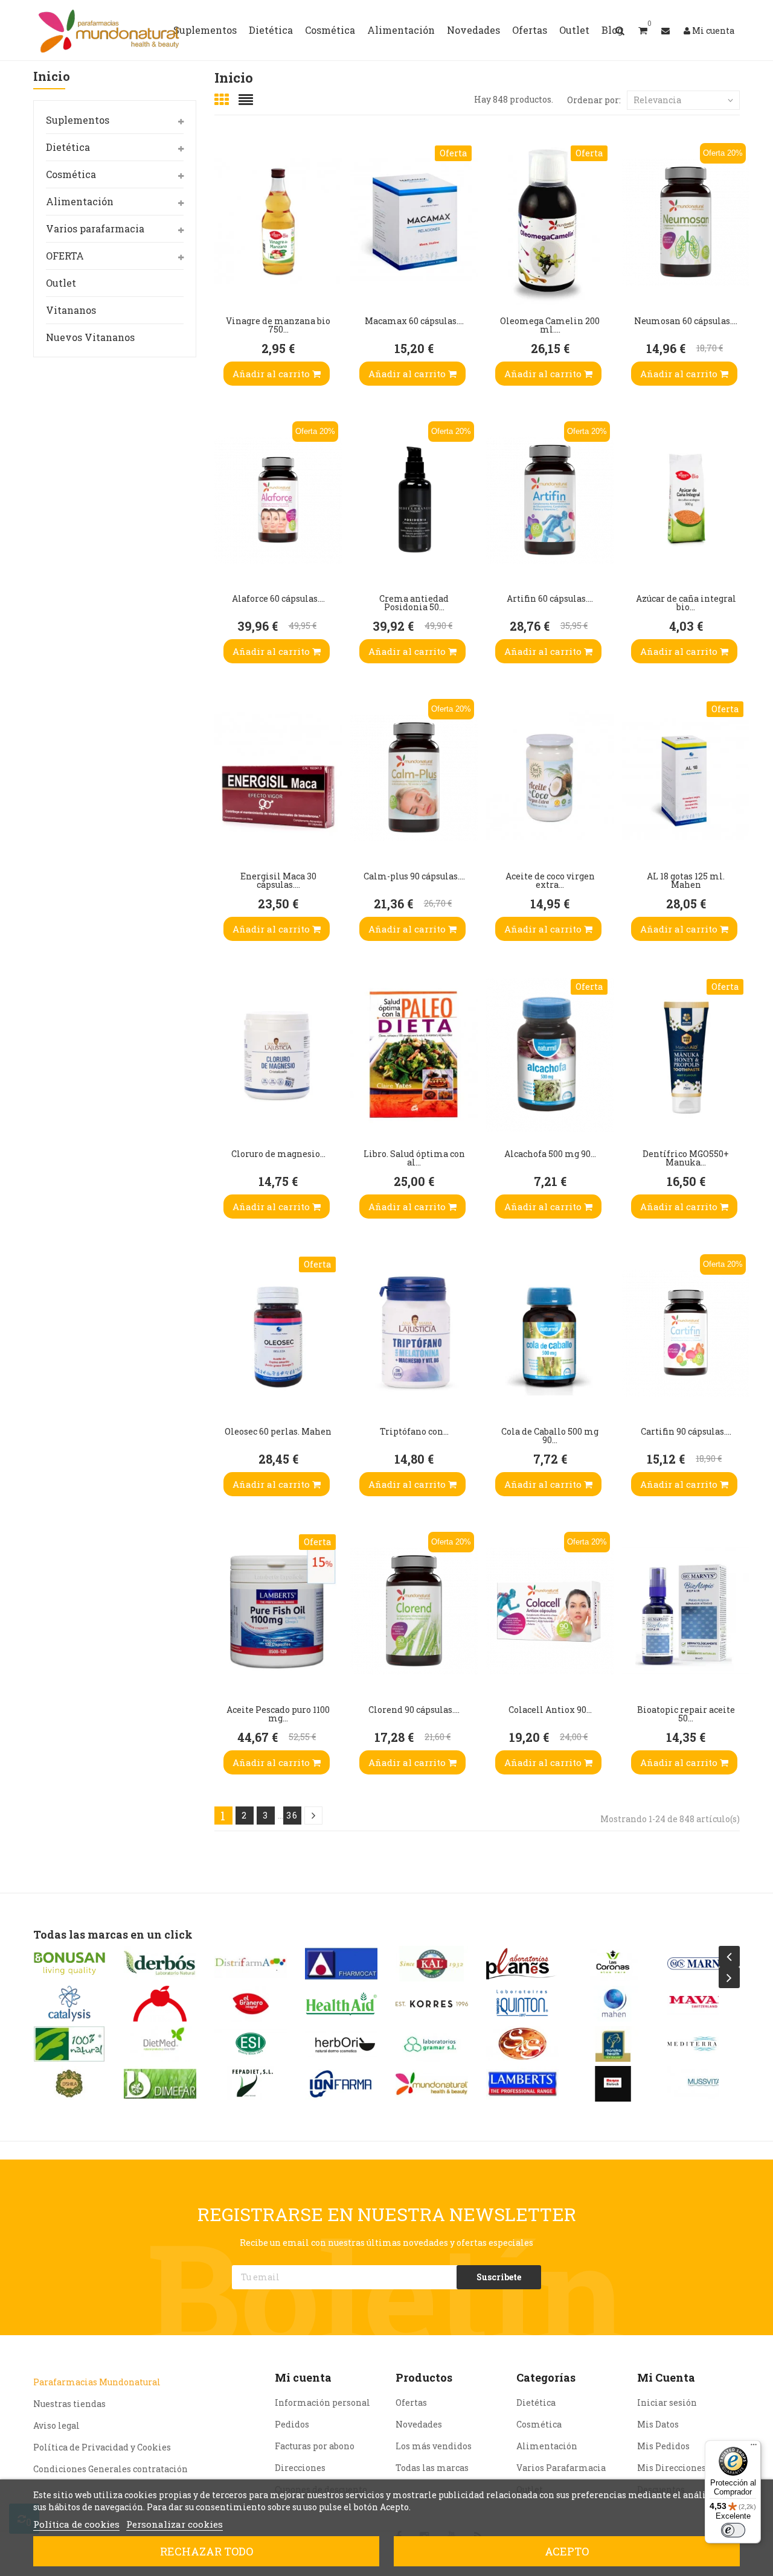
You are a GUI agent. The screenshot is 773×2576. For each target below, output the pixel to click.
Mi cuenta (303, 2377)
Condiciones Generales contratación (111, 2469)
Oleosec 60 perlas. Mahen (278, 1431)
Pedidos (292, 2424)
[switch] (733, 2530)
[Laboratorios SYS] (432, 2044)
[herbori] (251, 2044)
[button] (643, 30)
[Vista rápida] (226, 208)
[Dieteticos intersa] (69, 2004)
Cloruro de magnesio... (278, 1154)
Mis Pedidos (663, 2446)
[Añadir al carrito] (226, 281)
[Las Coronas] (522, 1964)
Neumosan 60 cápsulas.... (686, 321)
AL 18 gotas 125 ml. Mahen (686, 880)
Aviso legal (56, 2425)
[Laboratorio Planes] (432, 1964)
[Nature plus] (704, 2084)
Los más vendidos (434, 2446)
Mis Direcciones (672, 2468)
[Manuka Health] (522, 2044)
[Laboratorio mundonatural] (341, 2084)
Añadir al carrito (272, 374)
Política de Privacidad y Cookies (102, 2447)
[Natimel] (704, 2004)
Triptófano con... (414, 1431)
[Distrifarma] (160, 1964)
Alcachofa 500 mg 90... (550, 1154)
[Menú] (754, 2447)
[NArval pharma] (704, 1964)
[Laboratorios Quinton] (432, 2004)
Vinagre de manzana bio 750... (278, 325)
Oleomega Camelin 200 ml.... (550, 325)
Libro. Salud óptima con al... (414, 1158)
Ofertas (411, 2402)
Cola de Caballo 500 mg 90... (550, 1436)
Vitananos (71, 310)
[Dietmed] (69, 2044)
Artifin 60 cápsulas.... (550, 598)
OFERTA (65, 256)
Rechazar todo (207, 2551)
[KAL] (341, 1964)
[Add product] (226, 244)
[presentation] (729, 1956)
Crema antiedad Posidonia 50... (414, 603)
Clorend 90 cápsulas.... (414, 1710)
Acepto (567, 2551)
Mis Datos (658, 2424)
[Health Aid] (251, 2004)
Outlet (61, 283)
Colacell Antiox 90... (550, 1710)
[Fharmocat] (251, 1964)
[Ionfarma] (251, 2084)
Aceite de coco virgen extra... (550, 880)
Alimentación (80, 201)
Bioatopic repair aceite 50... (686, 1714)
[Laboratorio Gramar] (341, 2044)
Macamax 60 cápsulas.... (414, 321)
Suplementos (78, 120)
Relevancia (657, 100)
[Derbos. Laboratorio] (69, 1964)
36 (292, 1815)
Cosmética (71, 174)
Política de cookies (76, 2524)
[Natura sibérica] (704, 2044)
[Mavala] (613, 2004)
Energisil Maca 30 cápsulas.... (278, 880)
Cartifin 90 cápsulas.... (686, 1431)
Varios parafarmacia (95, 228)
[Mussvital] (613, 2084)
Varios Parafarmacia (561, 2468)
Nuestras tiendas (69, 2404)
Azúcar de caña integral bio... (686, 603)
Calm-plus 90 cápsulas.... (414, 876)
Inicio (52, 77)
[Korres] (341, 2004)
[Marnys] (613, 1964)
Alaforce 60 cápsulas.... (278, 598)
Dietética (68, 147)
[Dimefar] (69, 2084)
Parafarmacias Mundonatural (97, 2382)
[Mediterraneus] (613, 2044)
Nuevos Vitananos (90, 337)
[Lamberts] (432, 2084)
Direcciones (300, 2468)
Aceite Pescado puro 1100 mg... (278, 1714)
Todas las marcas (432, 2468)
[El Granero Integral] (160, 2004)
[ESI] (160, 2044)
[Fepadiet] (160, 2084)
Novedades (419, 2424)
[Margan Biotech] (522, 2084)
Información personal (322, 2402)
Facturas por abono (315, 2446)
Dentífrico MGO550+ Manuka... (686, 1158)
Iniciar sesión (667, 2402)
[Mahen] (522, 2004)
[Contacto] (666, 30)
